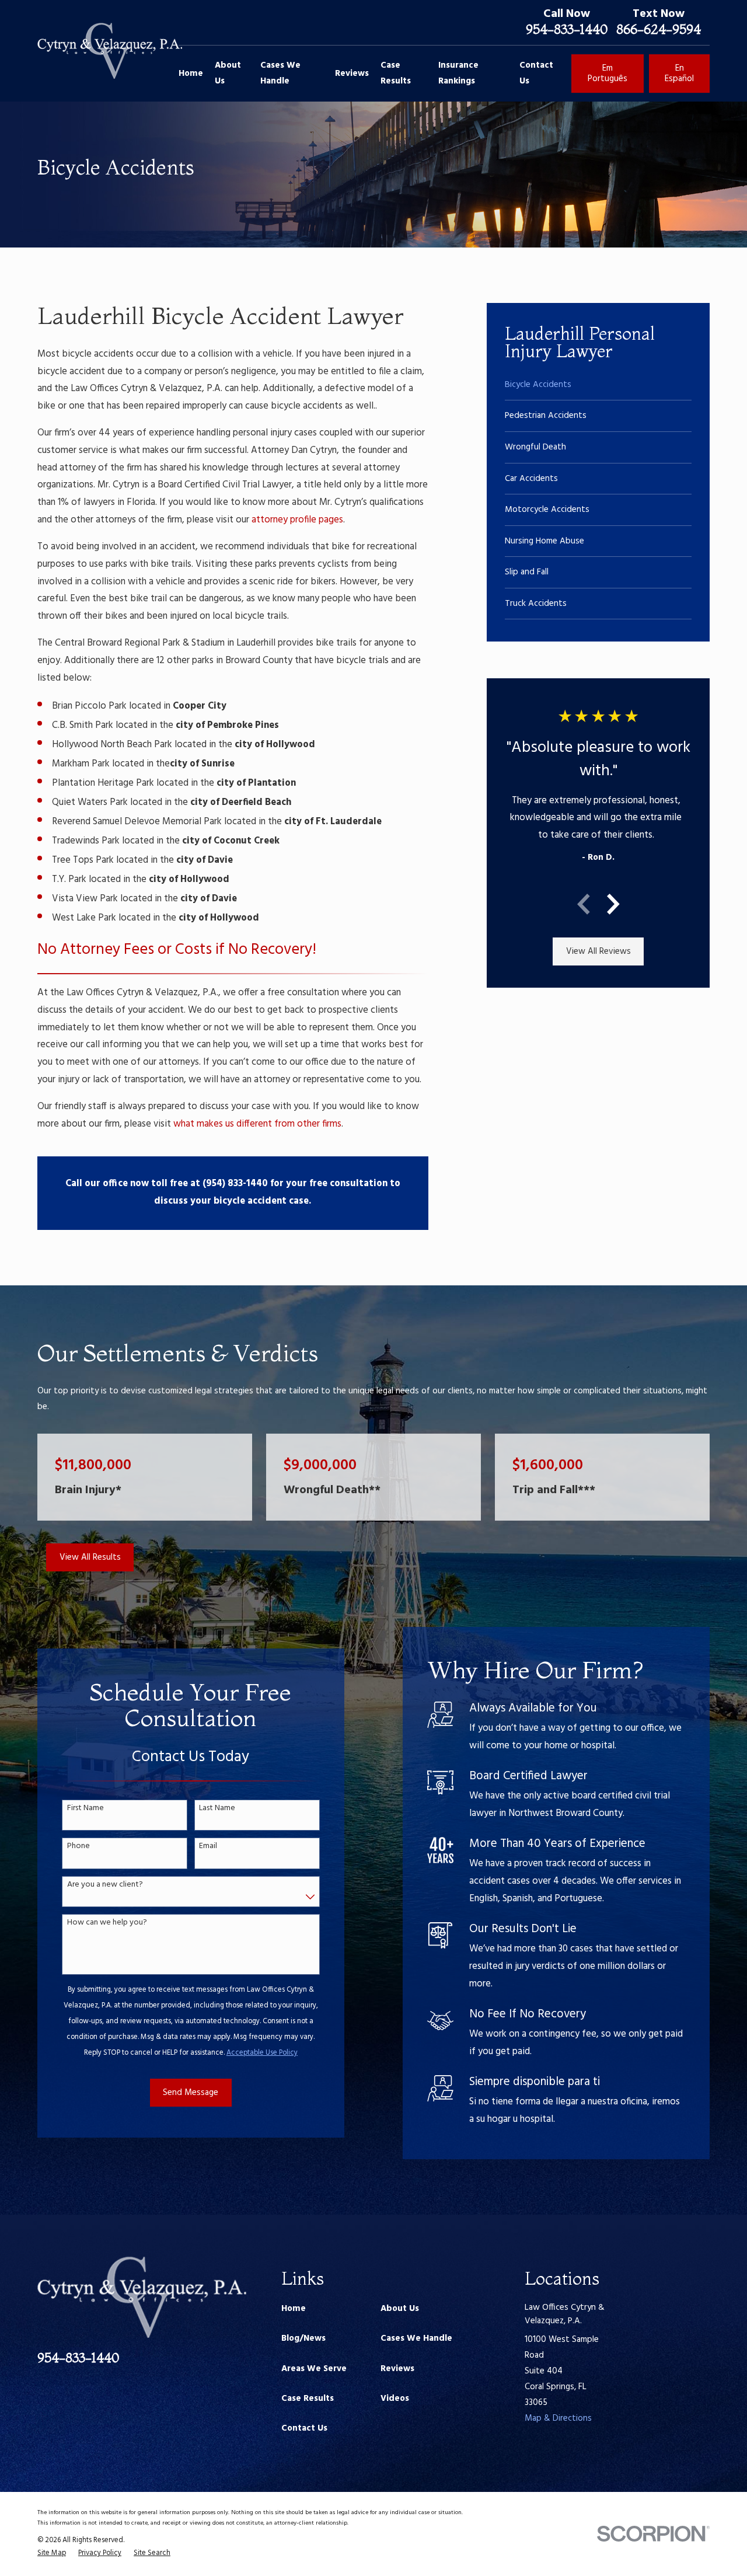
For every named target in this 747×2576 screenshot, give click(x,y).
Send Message (191, 2093)
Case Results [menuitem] (396, 73)
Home (294, 2309)
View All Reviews (598, 951)
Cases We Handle (416, 2338)
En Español (679, 74)
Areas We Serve (314, 2369)
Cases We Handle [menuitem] (280, 73)
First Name (85, 1809)
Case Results (308, 2399)
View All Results (90, 1557)
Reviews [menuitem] (352, 74)
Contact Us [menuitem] (536, 73)
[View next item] (613, 904)
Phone (78, 1847)
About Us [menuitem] (228, 73)
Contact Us (304, 2428)
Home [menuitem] (191, 74)
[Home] (110, 51)
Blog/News (303, 2338)
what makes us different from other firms (257, 1124)
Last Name (217, 1809)
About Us (400, 2309)
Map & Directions (558, 2418)
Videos (395, 2399)
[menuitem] (598, 385)
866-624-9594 (659, 29)
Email (208, 1847)
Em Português (608, 74)
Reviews (397, 2369)
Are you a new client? (105, 1885)
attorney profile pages (297, 520)
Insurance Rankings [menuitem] (458, 73)
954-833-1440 (567, 29)
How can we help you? (107, 1923)
